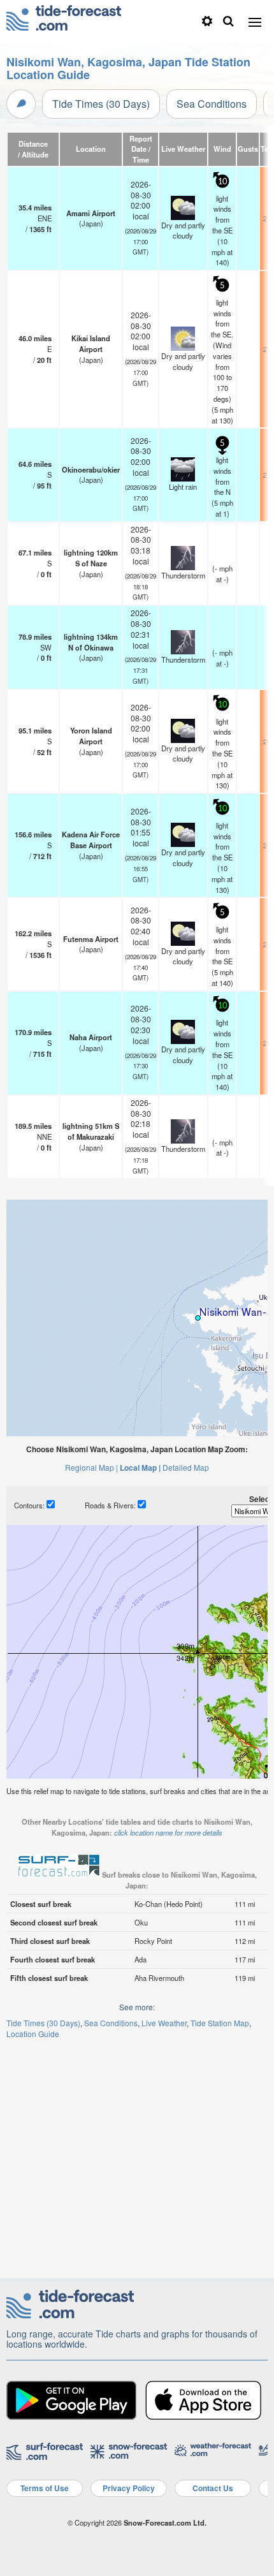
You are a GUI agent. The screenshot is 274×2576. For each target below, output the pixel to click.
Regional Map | (91, 1467)
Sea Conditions (212, 104)
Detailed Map (186, 1467)
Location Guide (33, 2034)
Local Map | (140, 1468)
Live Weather (164, 2023)
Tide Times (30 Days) (101, 104)
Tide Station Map (220, 2023)
